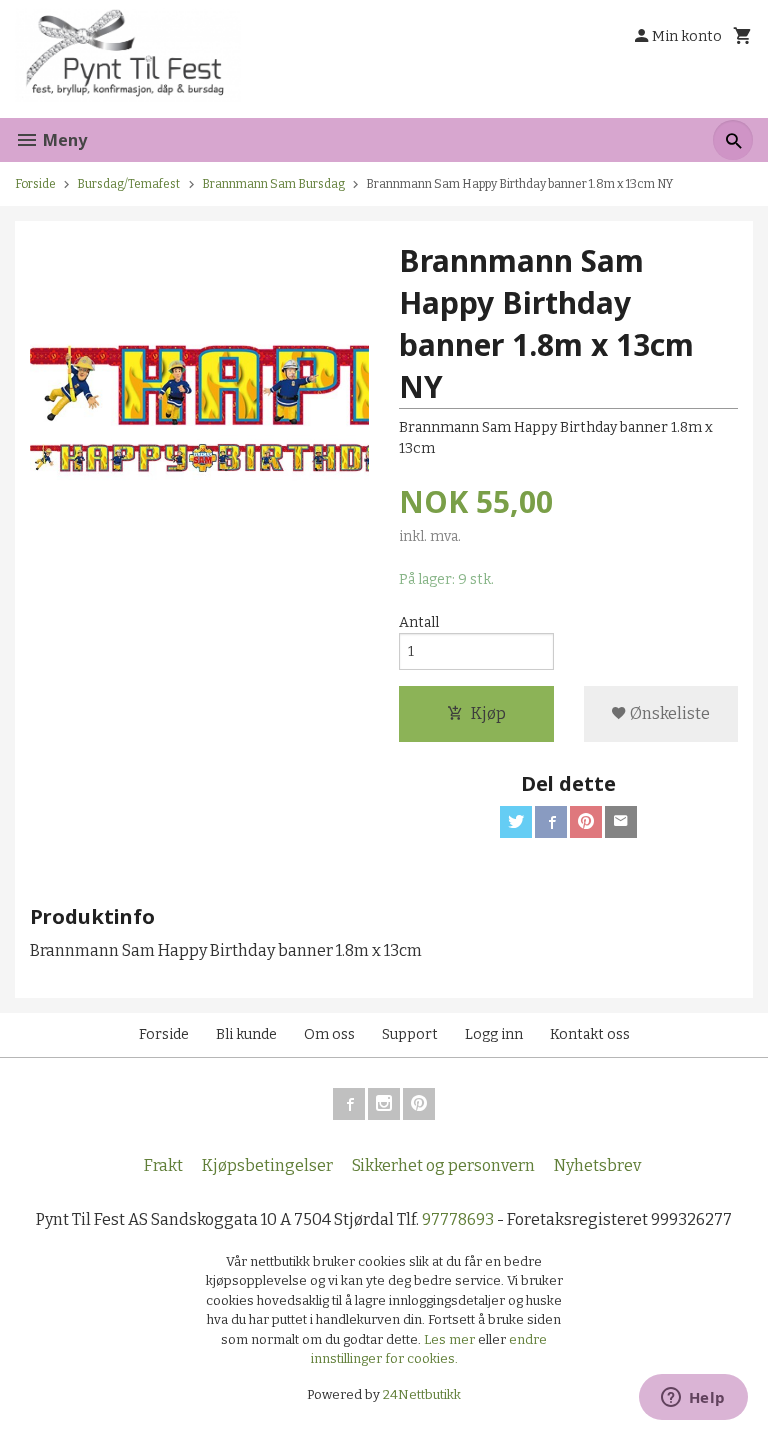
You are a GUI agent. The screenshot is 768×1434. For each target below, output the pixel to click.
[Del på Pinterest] (586, 822)
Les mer (451, 1339)
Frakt (163, 1165)
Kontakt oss (590, 1034)
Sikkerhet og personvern (443, 1165)
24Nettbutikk (422, 1394)
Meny (63, 140)
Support (410, 1034)
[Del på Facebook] (551, 822)
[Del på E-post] (621, 822)
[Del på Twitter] (516, 822)
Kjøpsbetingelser (267, 1165)
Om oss (329, 1034)
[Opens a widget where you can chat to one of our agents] (693, 1399)
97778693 (458, 1219)
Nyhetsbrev (597, 1165)
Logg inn (494, 1034)
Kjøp (488, 713)
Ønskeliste (668, 713)
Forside (35, 184)
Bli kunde (246, 1034)
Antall (419, 622)
